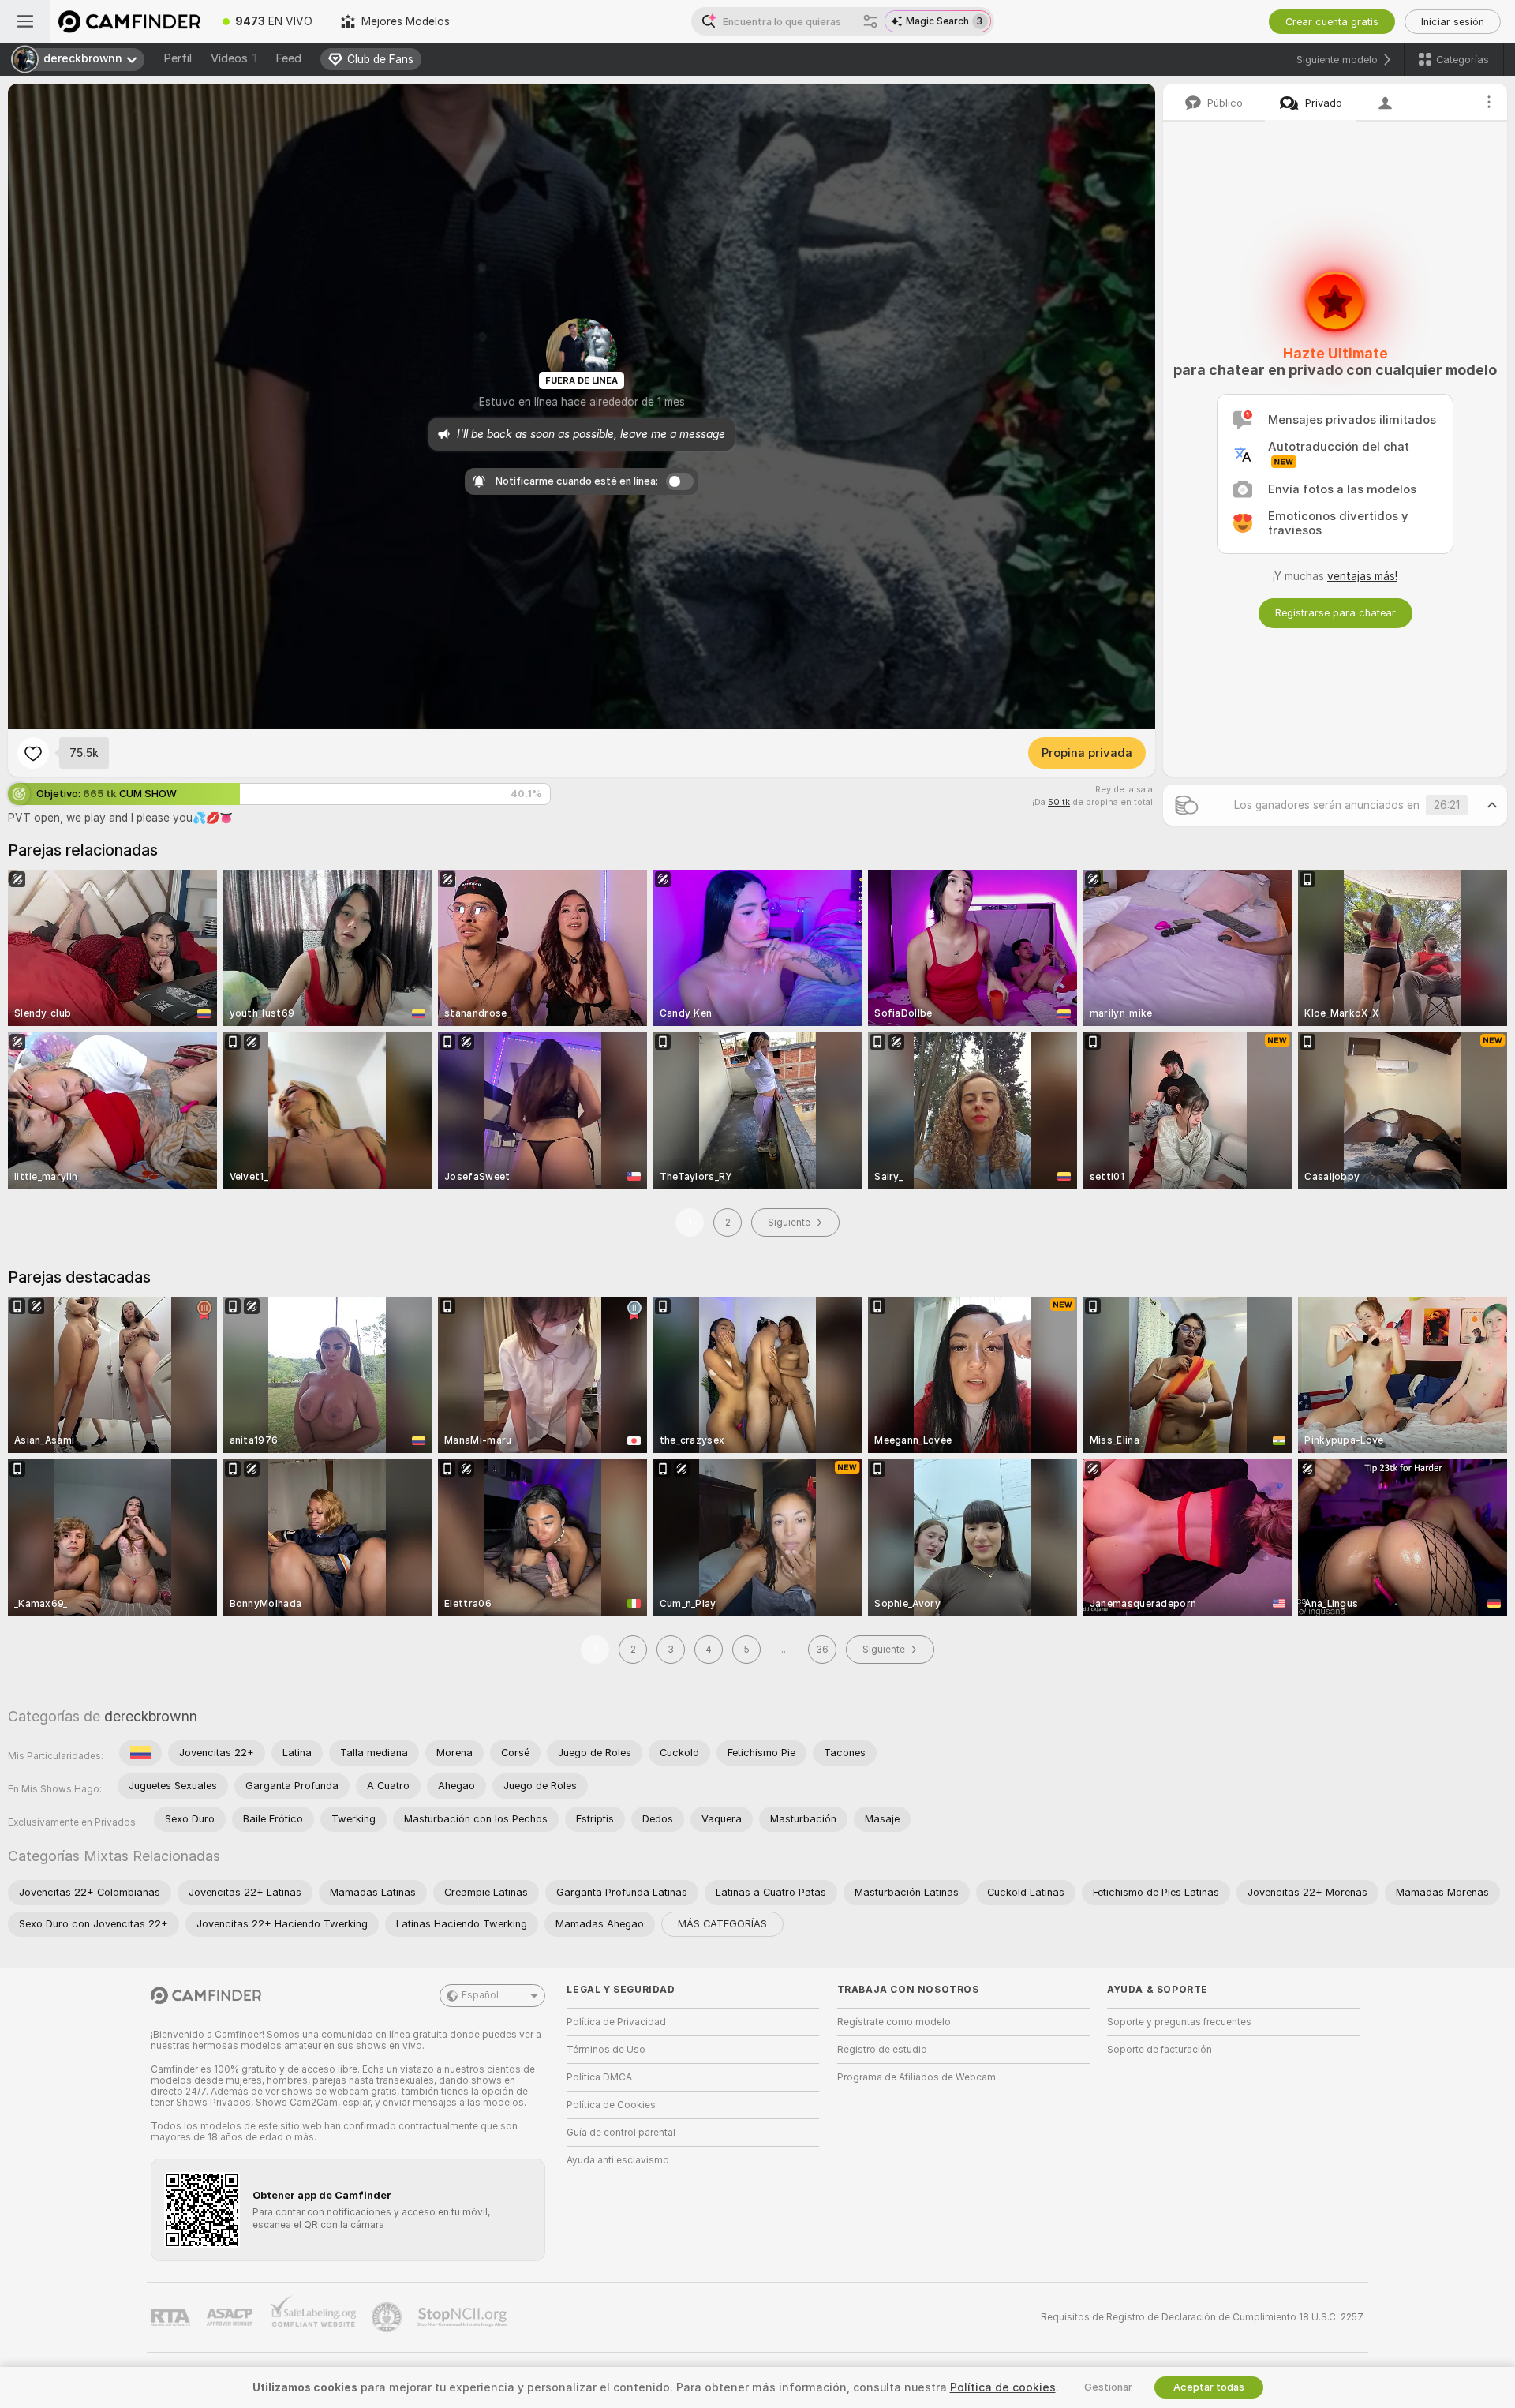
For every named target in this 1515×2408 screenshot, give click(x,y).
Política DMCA (599, 2077)
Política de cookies (1003, 2387)
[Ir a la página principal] (129, 21)
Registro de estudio (882, 2050)
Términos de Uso (606, 2050)
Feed (288, 58)
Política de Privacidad (616, 2022)
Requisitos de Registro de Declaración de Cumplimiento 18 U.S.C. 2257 (1202, 2317)
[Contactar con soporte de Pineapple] (388, 2317)
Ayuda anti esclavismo (618, 2160)
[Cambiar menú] (25, 21)
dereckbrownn (151, 1716)
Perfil (178, 58)
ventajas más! (1362, 576)
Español (480, 1995)
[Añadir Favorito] (33, 753)
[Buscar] (870, 21)
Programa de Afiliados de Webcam (916, 2077)
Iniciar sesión (1453, 22)
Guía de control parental (621, 2133)
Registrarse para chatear (1335, 613)
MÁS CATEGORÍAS (722, 1924)
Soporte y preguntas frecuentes (1179, 2022)
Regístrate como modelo (894, 2022)
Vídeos (234, 58)
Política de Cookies (611, 2105)
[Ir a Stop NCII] (464, 2317)
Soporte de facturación (1160, 2050)
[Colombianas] (140, 1753)
